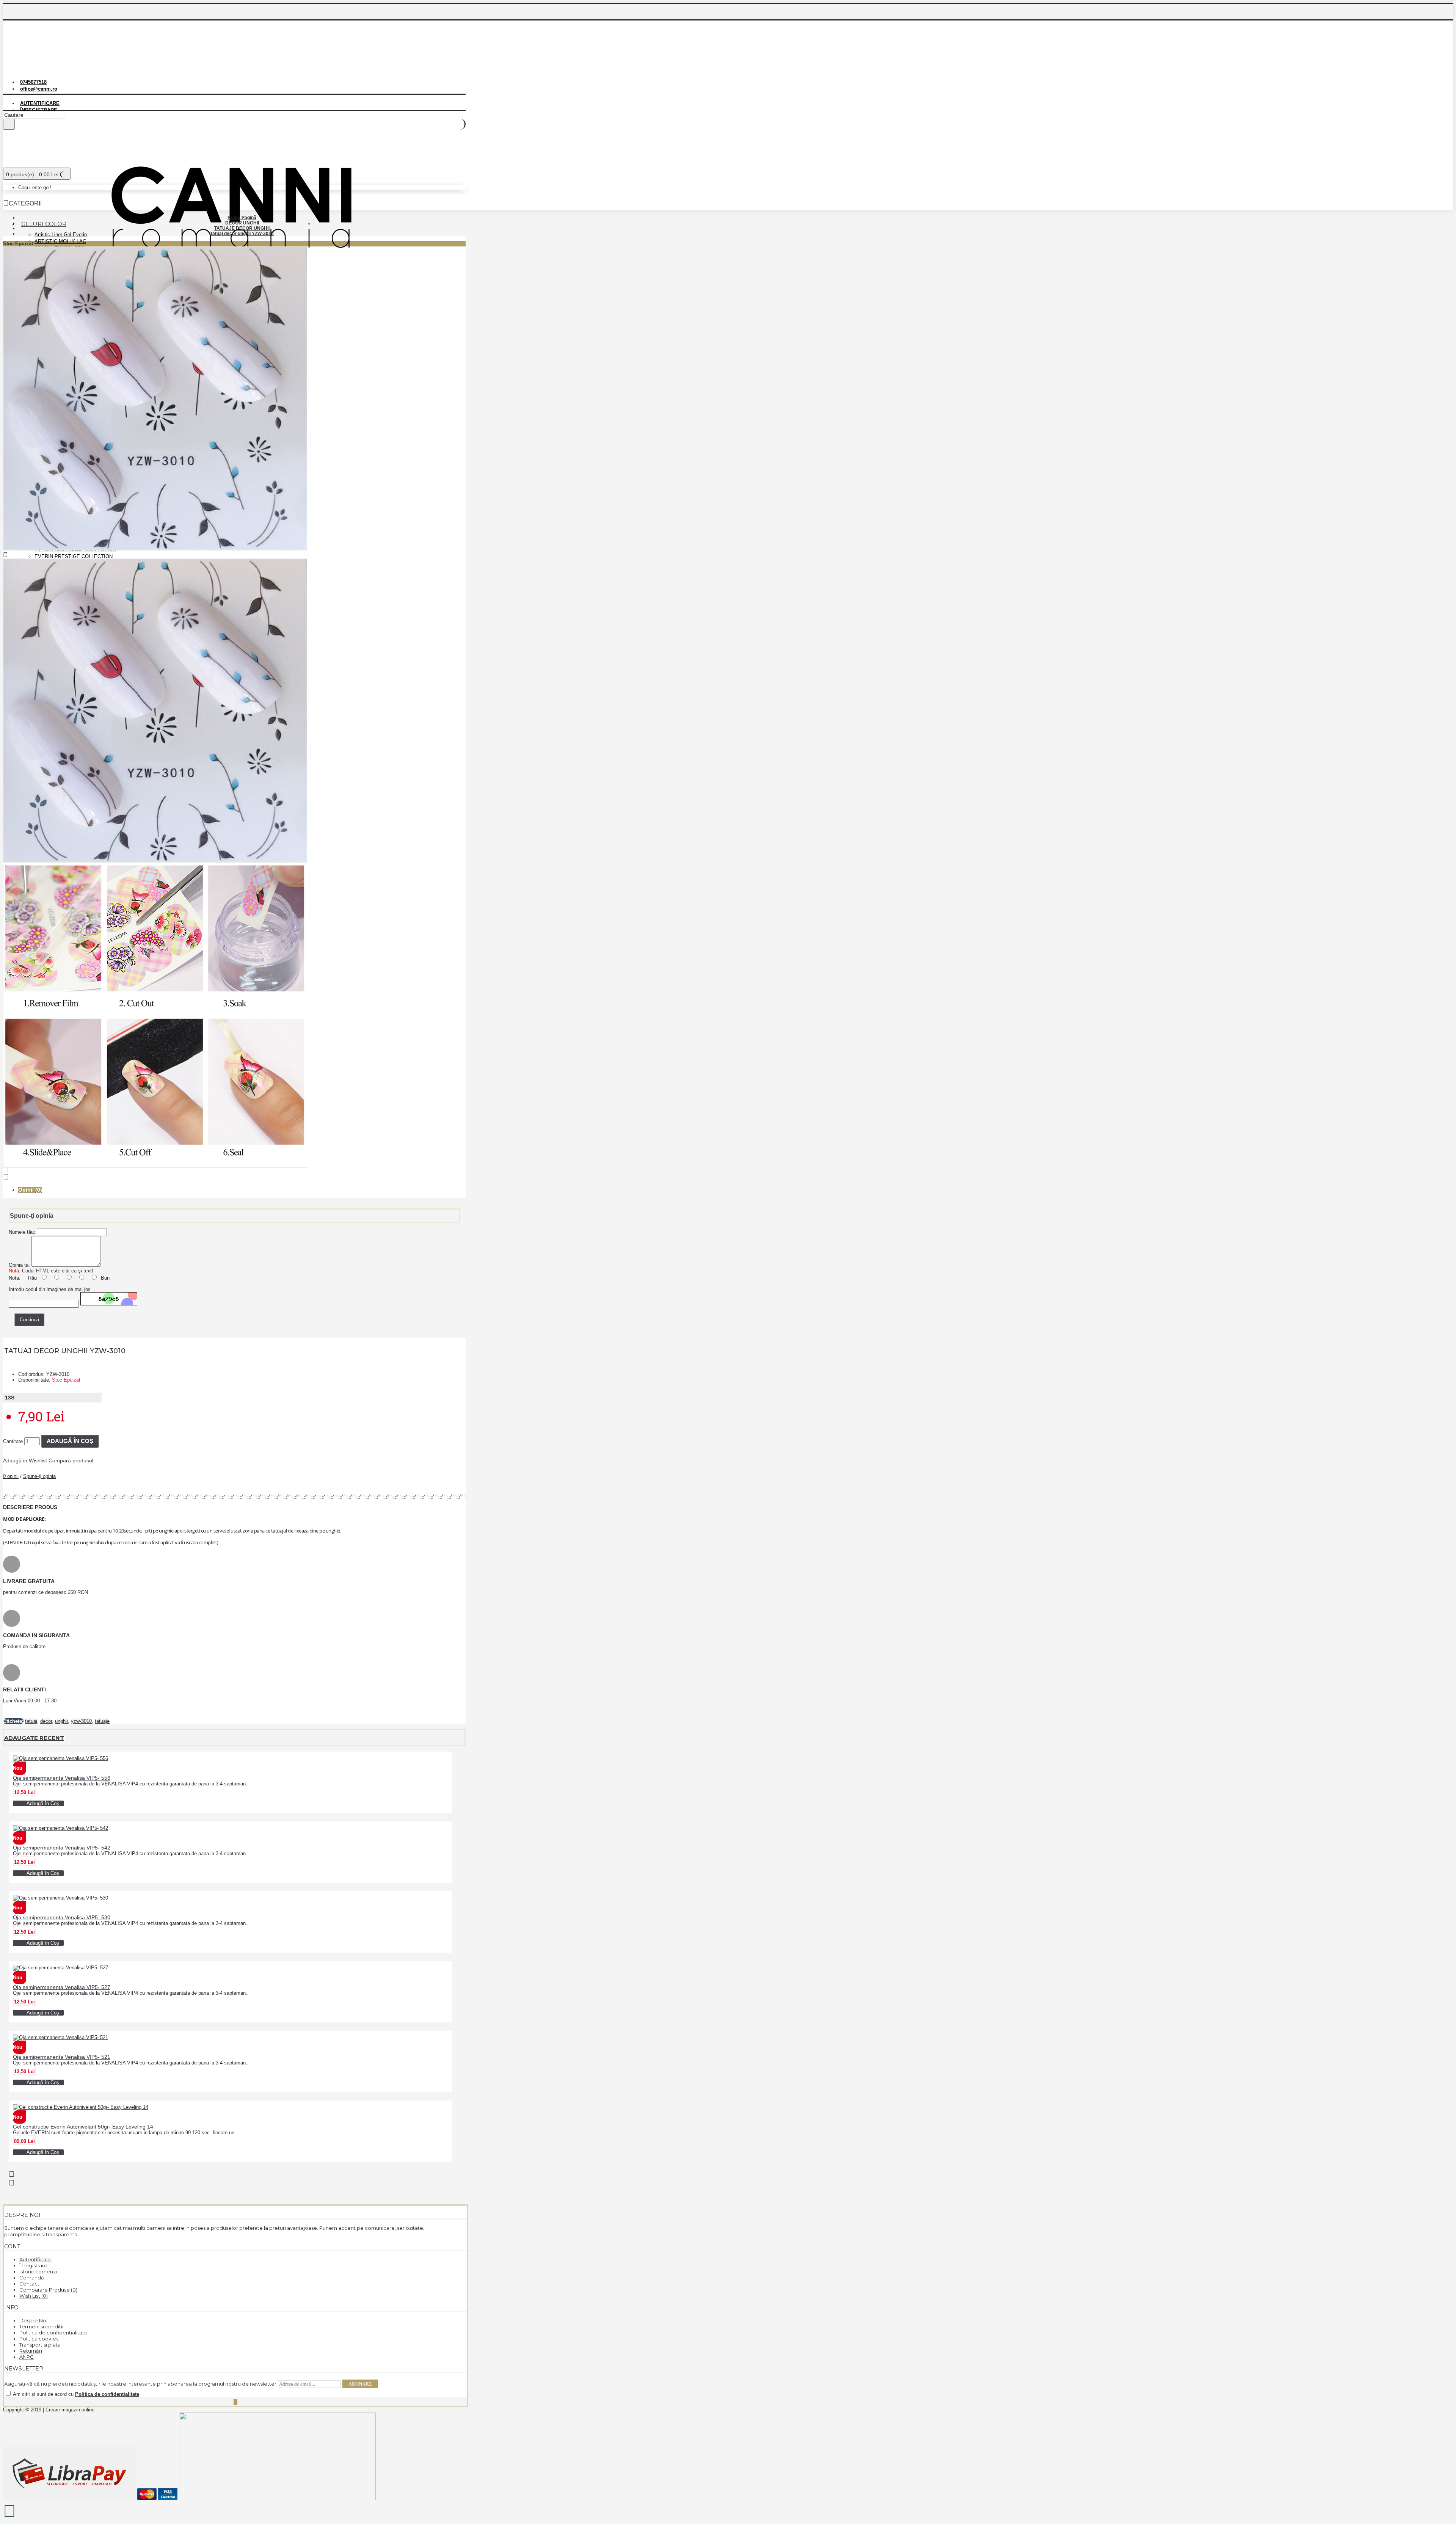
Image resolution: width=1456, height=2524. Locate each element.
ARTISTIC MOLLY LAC (60, 241)
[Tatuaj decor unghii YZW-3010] (155, 549)
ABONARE (360, 2384)
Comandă (32, 2278)
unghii (61, 1721)
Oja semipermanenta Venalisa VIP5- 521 (62, 2057)
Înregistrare (33, 2265)
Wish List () (34, 2296)
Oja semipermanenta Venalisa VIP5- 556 (62, 1778)
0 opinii (11, 1476)
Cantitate (13, 1441)
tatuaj (31, 1721)
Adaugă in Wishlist (25, 1460)
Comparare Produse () (48, 2290)
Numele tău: (22, 1232)
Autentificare (35, 2259)
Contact (29, 2284)
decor (46, 1721)
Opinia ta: (19, 1265)
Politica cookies (39, 2339)
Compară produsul (71, 1460)
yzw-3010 (81, 1721)
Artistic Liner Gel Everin (61, 235)
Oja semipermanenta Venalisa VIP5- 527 (62, 1987)
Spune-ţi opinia (39, 1476)
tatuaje (102, 1721)
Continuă (29, 1320)
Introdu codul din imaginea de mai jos (50, 1289)
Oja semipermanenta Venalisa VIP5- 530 (62, 1917)
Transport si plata (40, 2345)
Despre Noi (33, 2320)
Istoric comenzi (38, 2271)
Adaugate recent (34, 1738)
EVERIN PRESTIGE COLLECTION (74, 556)
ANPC (27, 2357)
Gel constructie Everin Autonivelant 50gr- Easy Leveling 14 (83, 2127)
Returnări (31, 2351)
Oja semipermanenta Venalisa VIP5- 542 (62, 1848)
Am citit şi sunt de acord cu (75, 2394)
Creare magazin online (70, 2410)
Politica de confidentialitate (53, 2333)
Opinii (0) (30, 1190)
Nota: (15, 1278)
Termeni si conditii (41, 2326)
